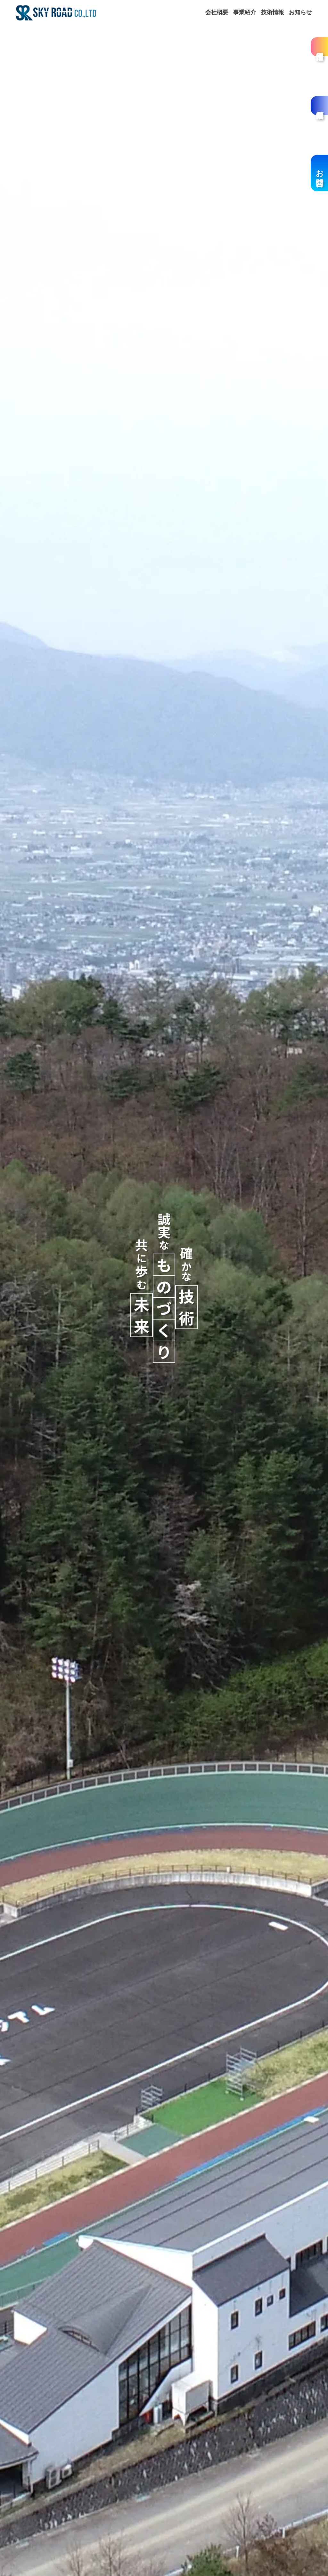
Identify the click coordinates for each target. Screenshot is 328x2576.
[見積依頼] (319, 106)
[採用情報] (319, 47)
